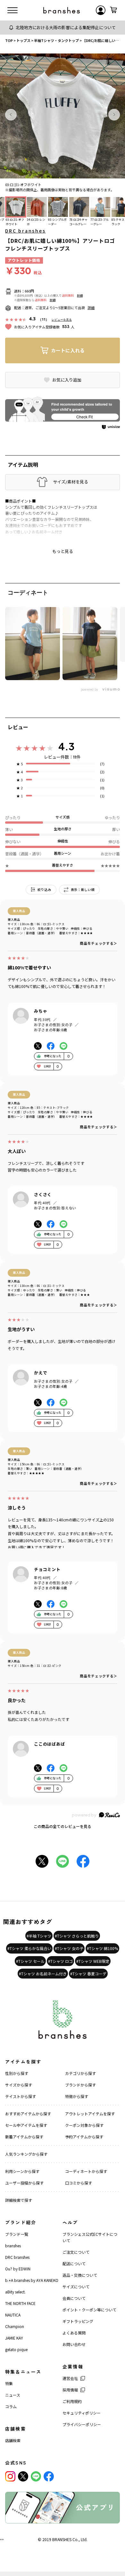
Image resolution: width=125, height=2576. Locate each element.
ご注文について (76, 2252)
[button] (11, 115)
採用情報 (70, 2390)
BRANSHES (62, 2539)
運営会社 (70, 2378)
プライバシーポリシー (82, 2424)
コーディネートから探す (86, 2171)
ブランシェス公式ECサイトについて (90, 2237)
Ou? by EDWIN (18, 2269)
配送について (74, 2263)
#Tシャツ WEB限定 (93, 1961)
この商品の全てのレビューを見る (63, 1826)
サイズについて (76, 2287)
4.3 (66, 746)
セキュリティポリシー (82, 2413)
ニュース (13, 2395)
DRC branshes (25, 231)
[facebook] (49, 2476)
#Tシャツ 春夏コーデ (88, 1974)
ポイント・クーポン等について (89, 2310)
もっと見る (63, 551)
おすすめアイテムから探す (28, 2114)
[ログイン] (101, 10)
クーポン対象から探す (84, 2125)
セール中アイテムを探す (26, 2125)
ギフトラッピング (78, 2321)
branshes (13, 2246)
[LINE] (36, 2476)
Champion (15, 2326)
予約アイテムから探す (84, 2137)
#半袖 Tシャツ (39, 1936)
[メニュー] (13, 10)
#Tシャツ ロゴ (60, 1961)
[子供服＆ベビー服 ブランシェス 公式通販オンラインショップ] (62, 10)
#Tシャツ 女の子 (69, 1948)
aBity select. (15, 2292)
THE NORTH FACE (20, 2303)
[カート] (113, 10)
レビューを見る (62, 320)
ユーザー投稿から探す (24, 2183)
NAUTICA (13, 2315)
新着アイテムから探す (24, 2137)
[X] (23, 2476)
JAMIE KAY (14, 2338)
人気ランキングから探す (26, 2154)
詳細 (80, 296)
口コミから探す (79, 2183)
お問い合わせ (74, 2344)
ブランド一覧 (17, 2234)
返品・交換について (80, 2275)
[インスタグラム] (10, 2476)
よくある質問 (74, 2333)
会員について (74, 2298)
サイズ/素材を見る (71, 482)
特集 (9, 2383)
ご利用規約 (72, 2401)
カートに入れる (68, 350)
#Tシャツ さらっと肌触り (77, 1936)
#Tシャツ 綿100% (102, 1948)
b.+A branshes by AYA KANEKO (32, 2280)
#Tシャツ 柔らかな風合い (29, 1948)
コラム (11, 2406)
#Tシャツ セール (30, 1961)
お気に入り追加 (67, 380)
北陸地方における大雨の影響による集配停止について (66, 27)
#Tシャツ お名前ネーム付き (43, 1974)
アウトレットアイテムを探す (90, 2114)
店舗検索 (13, 2440)
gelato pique (16, 2349)
